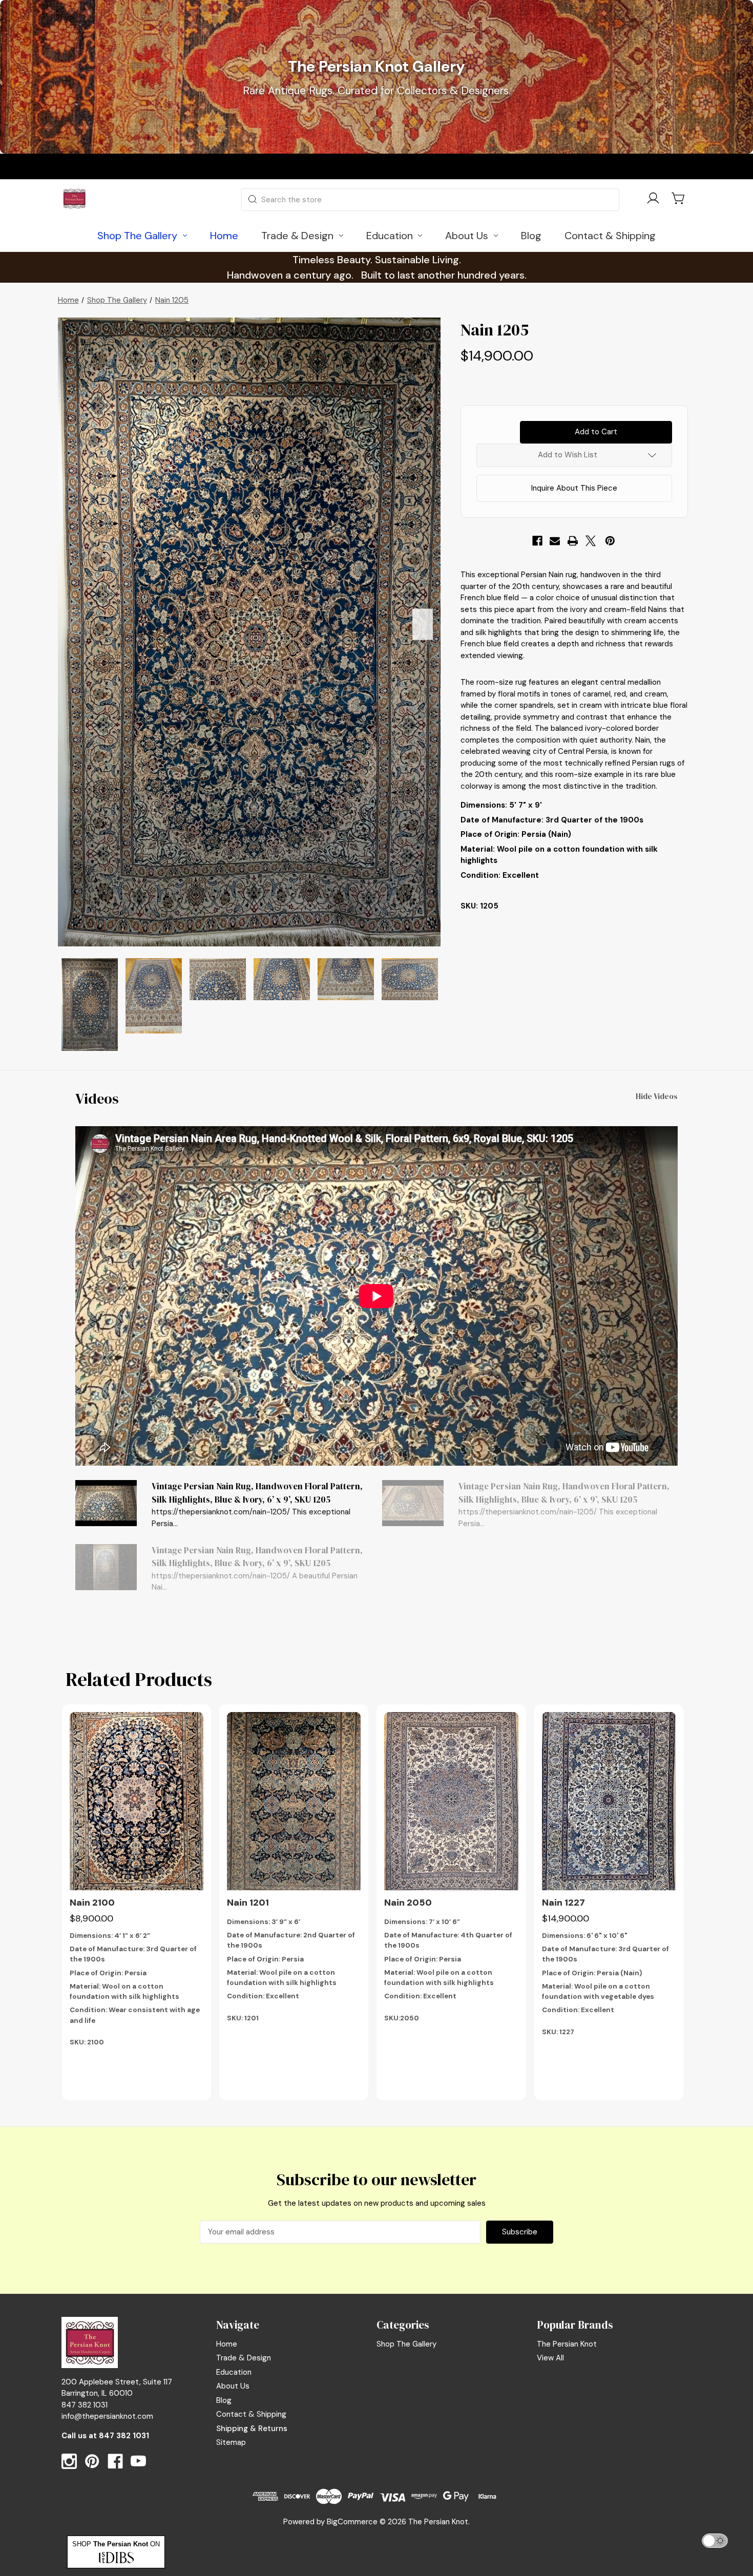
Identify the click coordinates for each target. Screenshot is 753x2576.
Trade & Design (244, 2358)
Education (234, 2372)
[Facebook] (537, 541)
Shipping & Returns (252, 2429)
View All (550, 2358)
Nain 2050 (408, 1903)
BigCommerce (352, 2522)
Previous (76, 624)
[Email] (555, 541)
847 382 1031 (124, 2436)
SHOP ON (116, 2544)
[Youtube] (138, 2461)
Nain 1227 (563, 1903)
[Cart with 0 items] (679, 198)
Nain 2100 (92, 1903)
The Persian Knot (567, 2344)
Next (423, 624)
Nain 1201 (248, 1903)
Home (227, 2344)
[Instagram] (69, 2461)
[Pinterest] (610, 541)
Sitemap (231, 2442)
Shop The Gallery (406, 2344)
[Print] (573, 541)
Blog (224, 2400)
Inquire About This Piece (574, 488)
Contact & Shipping (251, 2414)
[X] (591, 541)
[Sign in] (653, 200)
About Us (233, 2386)
